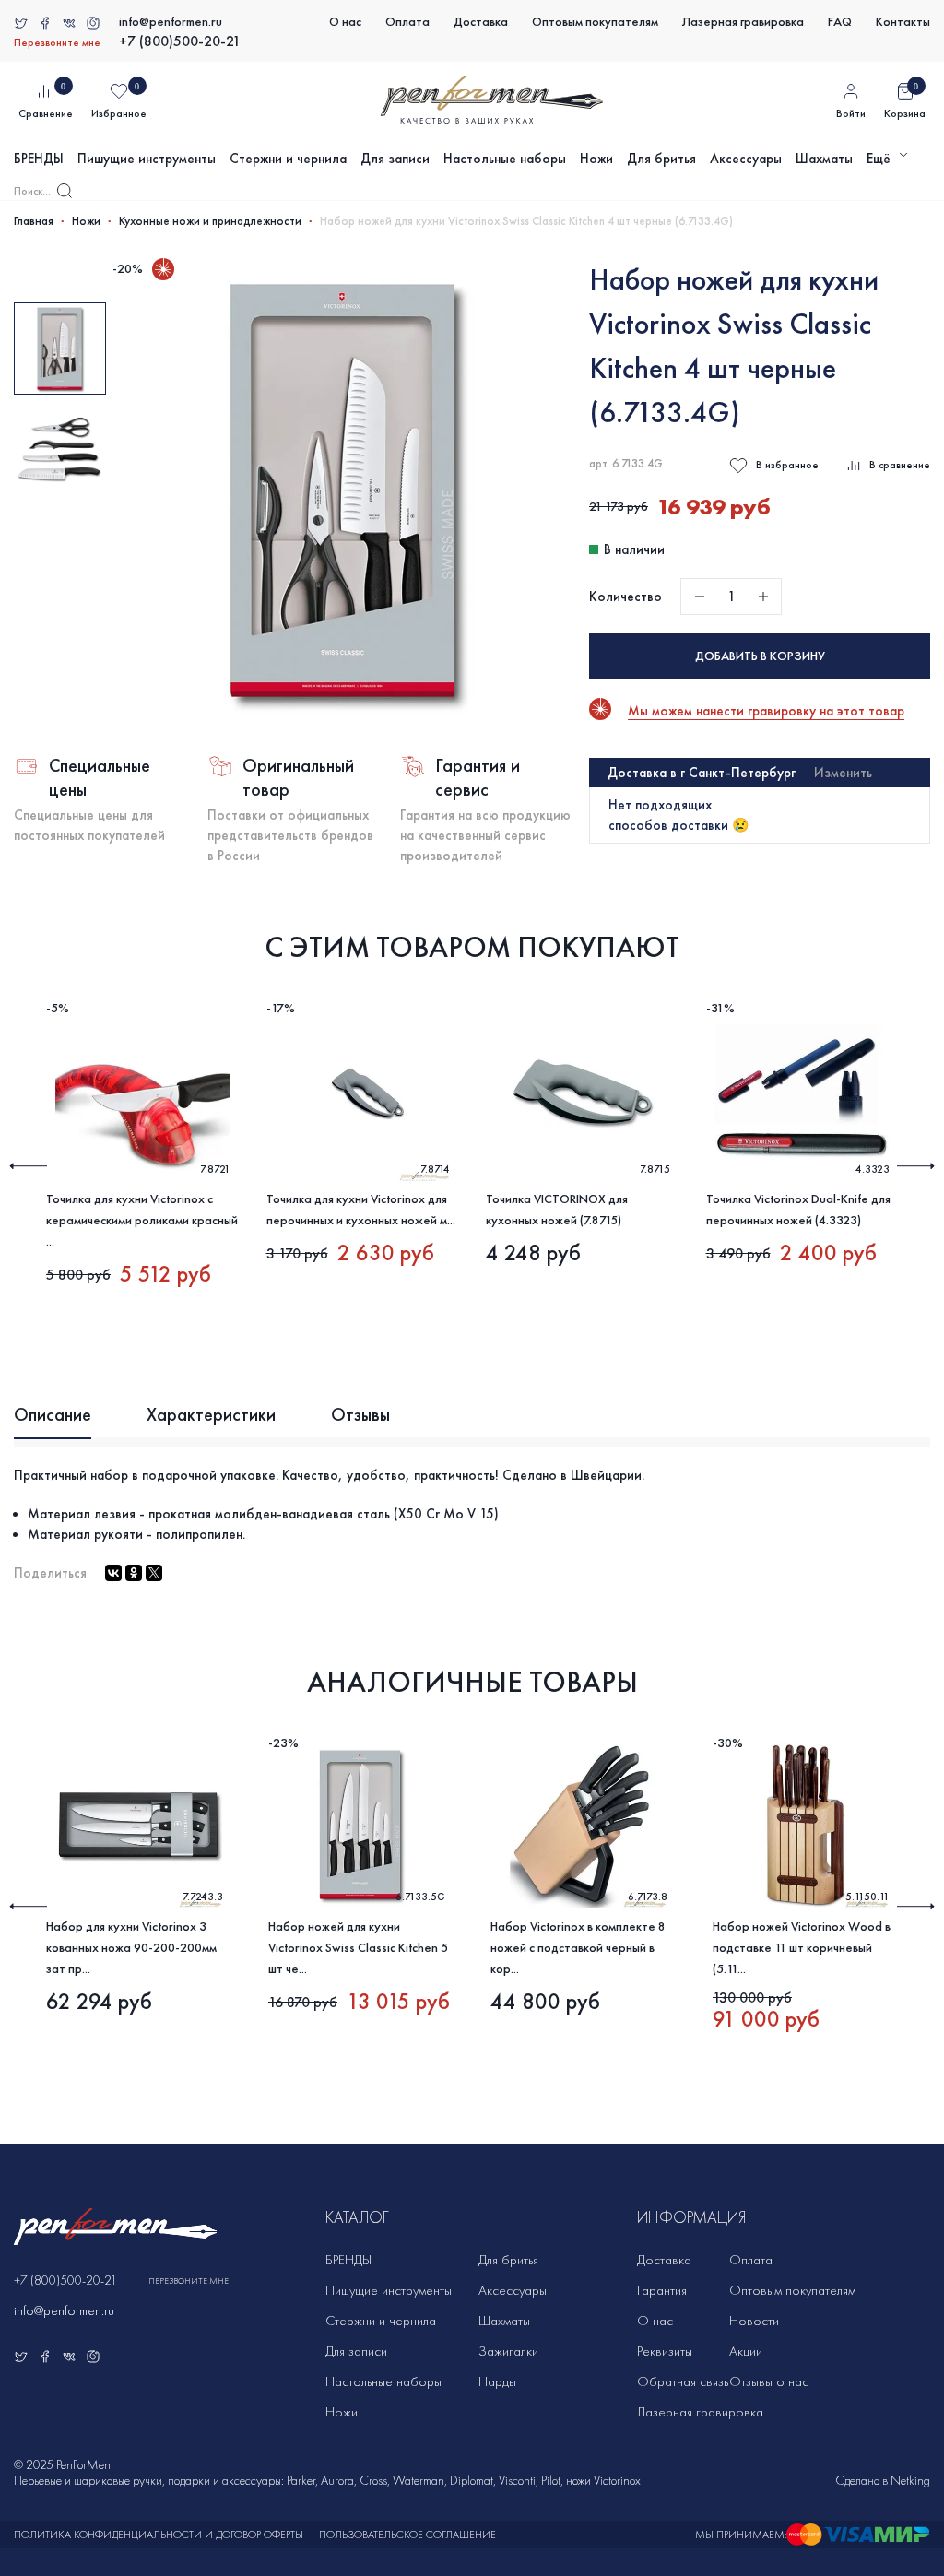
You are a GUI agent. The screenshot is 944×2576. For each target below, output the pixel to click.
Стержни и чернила (288, 159)
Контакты (903, 22)
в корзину (760, 656)
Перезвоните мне (57, 42)
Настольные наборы (505, 159)
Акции (746, 2351)
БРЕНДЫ (39, 159)
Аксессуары (746, 159)
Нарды (497, 2381)
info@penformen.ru (171, 22)
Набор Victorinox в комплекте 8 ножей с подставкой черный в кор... (578, 1948)
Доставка (481, 22)
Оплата (407, 22)
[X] (154, 1573)
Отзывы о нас (769, 2381)
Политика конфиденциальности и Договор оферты (159, 2535)
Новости (754, 2321)
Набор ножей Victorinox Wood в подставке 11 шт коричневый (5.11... (802, 1948)
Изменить (843, 773)
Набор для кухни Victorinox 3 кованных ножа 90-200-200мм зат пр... (131, 1948)
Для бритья (661, 159)
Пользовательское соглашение (407, 2535)
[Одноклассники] (134, 1573)
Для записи (395, 159)
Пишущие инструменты (147, 159)
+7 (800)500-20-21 (180, 41)
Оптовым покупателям (595, 22)
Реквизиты (665, 2351)
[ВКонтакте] (113, 1573)
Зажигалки (508, 2351)
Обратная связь (683, 2381)
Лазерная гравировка (743, 22)
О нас (345, 22)
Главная (34, 221)
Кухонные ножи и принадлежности (210, 221)
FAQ (840, 22)
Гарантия (662, 2290)
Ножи (596, 159)
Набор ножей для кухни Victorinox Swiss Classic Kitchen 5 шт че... (358, 1948)
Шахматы (824, 159)
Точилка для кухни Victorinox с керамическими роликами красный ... (142, 1220)
